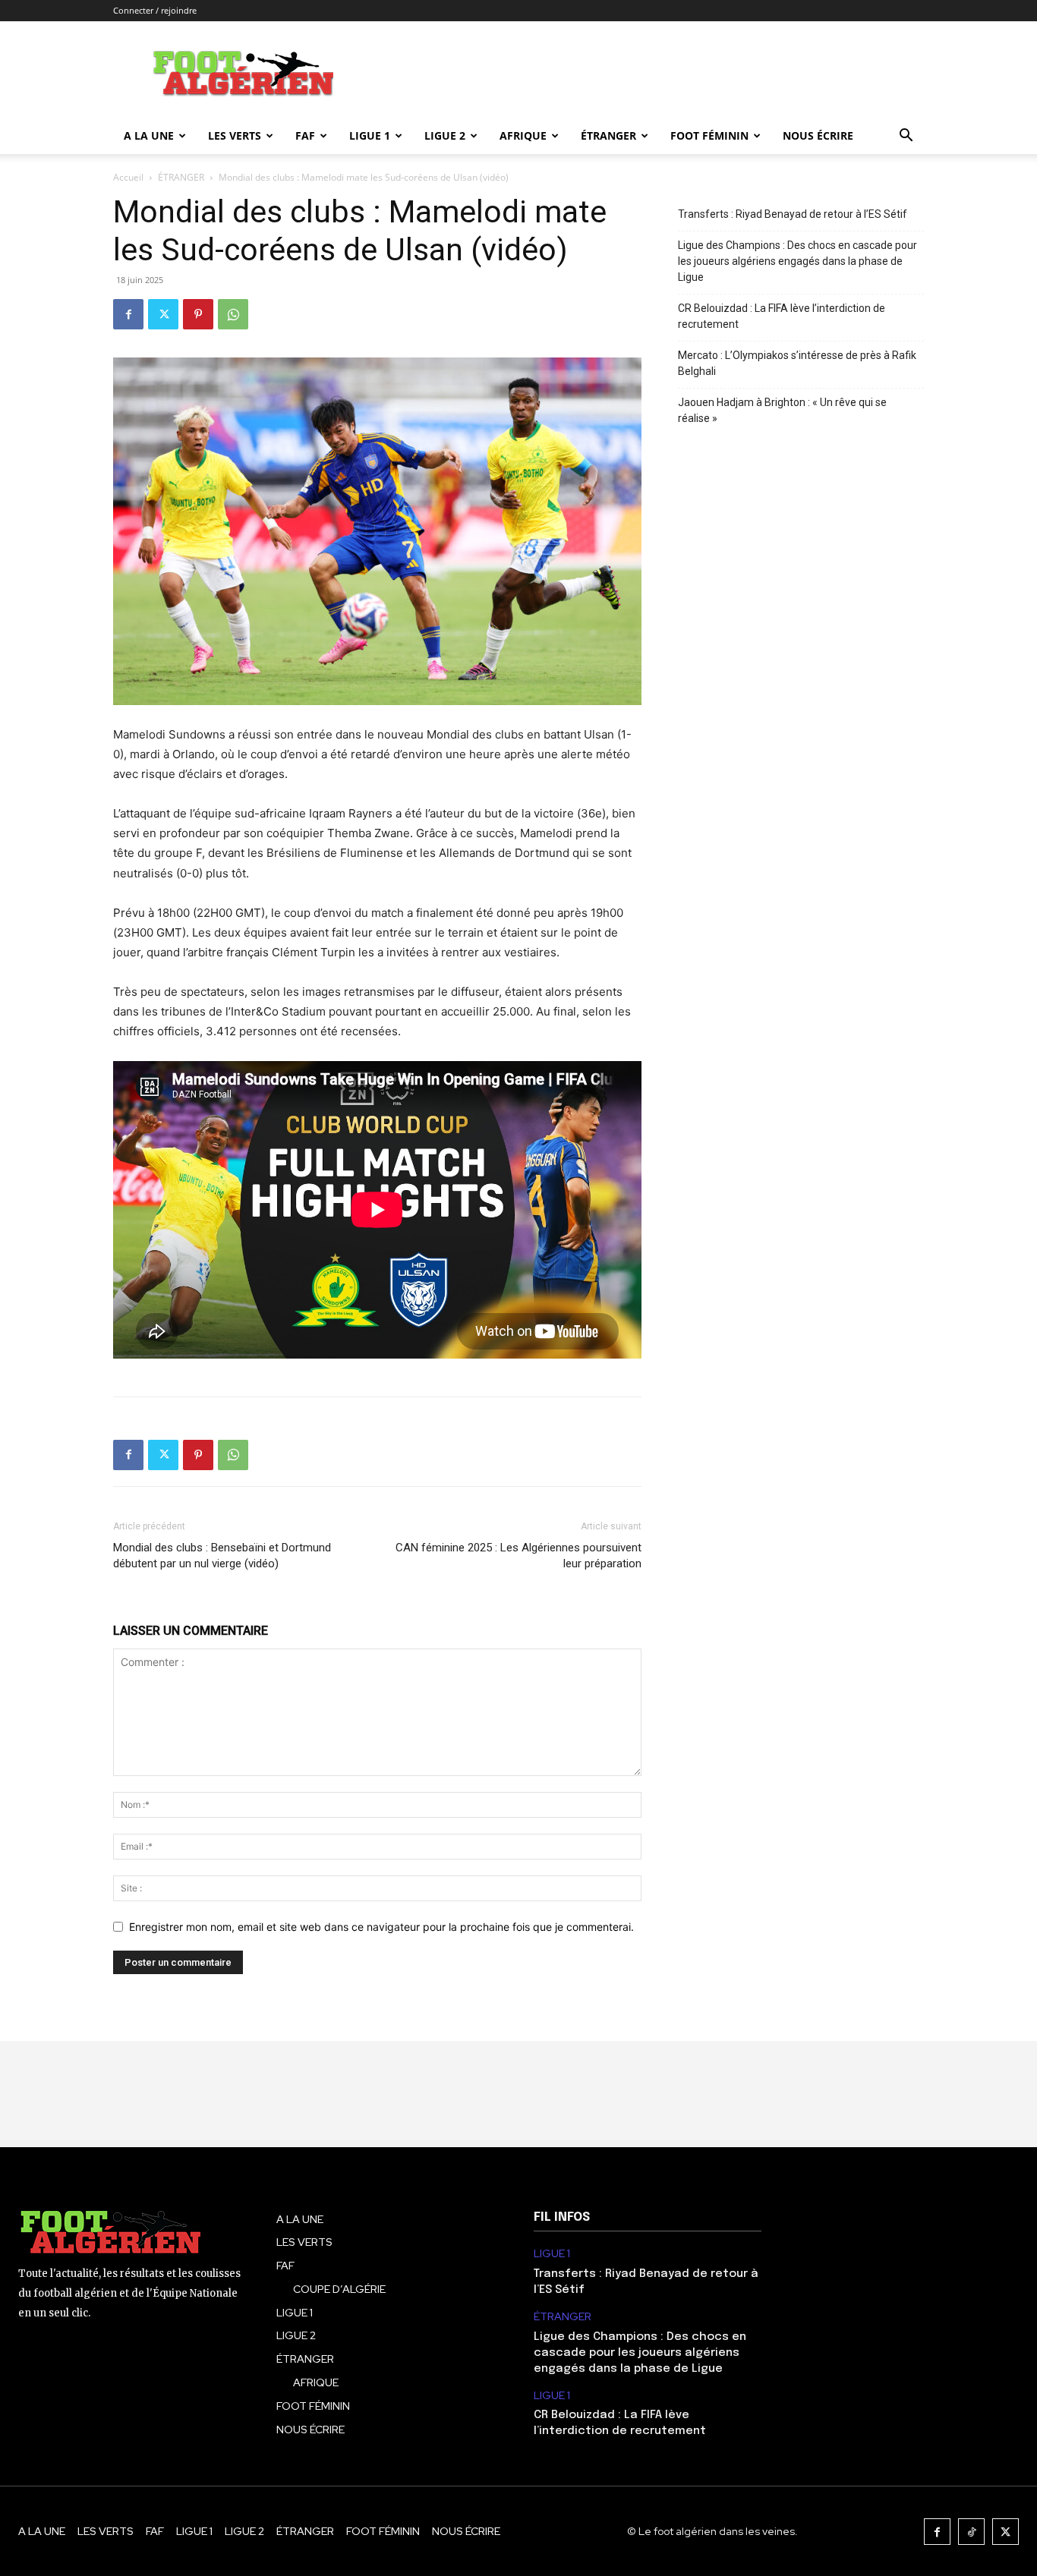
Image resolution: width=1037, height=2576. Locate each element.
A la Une (149, 135)
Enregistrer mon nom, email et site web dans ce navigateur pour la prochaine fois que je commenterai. (381, 1927)
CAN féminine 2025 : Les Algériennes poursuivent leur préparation (518, 1556)
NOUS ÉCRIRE (818, 135)
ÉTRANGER (608, 135)
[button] (906, 137)
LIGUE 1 (370, 135)
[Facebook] (128, 314)
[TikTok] (971, 2532)
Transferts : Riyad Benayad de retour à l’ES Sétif (793, 214)
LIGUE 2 (445, 135)
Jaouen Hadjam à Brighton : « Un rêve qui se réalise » (782, 410)
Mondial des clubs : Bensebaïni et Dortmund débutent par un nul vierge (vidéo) (222, 1556)
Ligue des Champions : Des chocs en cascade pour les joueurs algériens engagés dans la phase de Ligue (797, 261)
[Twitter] (163, 314)
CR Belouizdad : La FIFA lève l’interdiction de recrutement (782, 316)
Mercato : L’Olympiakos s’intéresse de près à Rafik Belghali (797, 363)
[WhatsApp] (233, 314)
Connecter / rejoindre (155, 10)
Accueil (128, 177)
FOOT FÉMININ (709, 135)
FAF (305, 135)
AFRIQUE (523, 135)
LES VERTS (235, 135)
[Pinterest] (198, 314)
